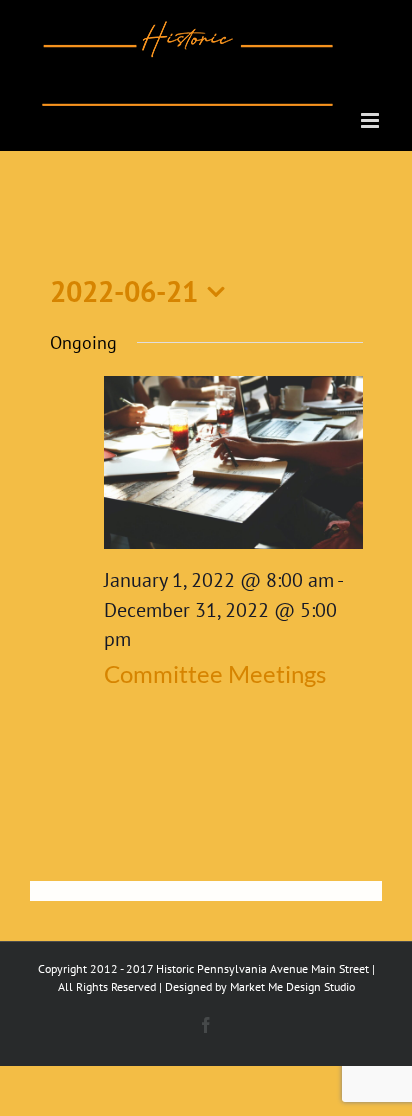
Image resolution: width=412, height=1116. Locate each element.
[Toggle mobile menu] (371, 120)
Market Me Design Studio (292, 986)
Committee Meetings (215, 673)
